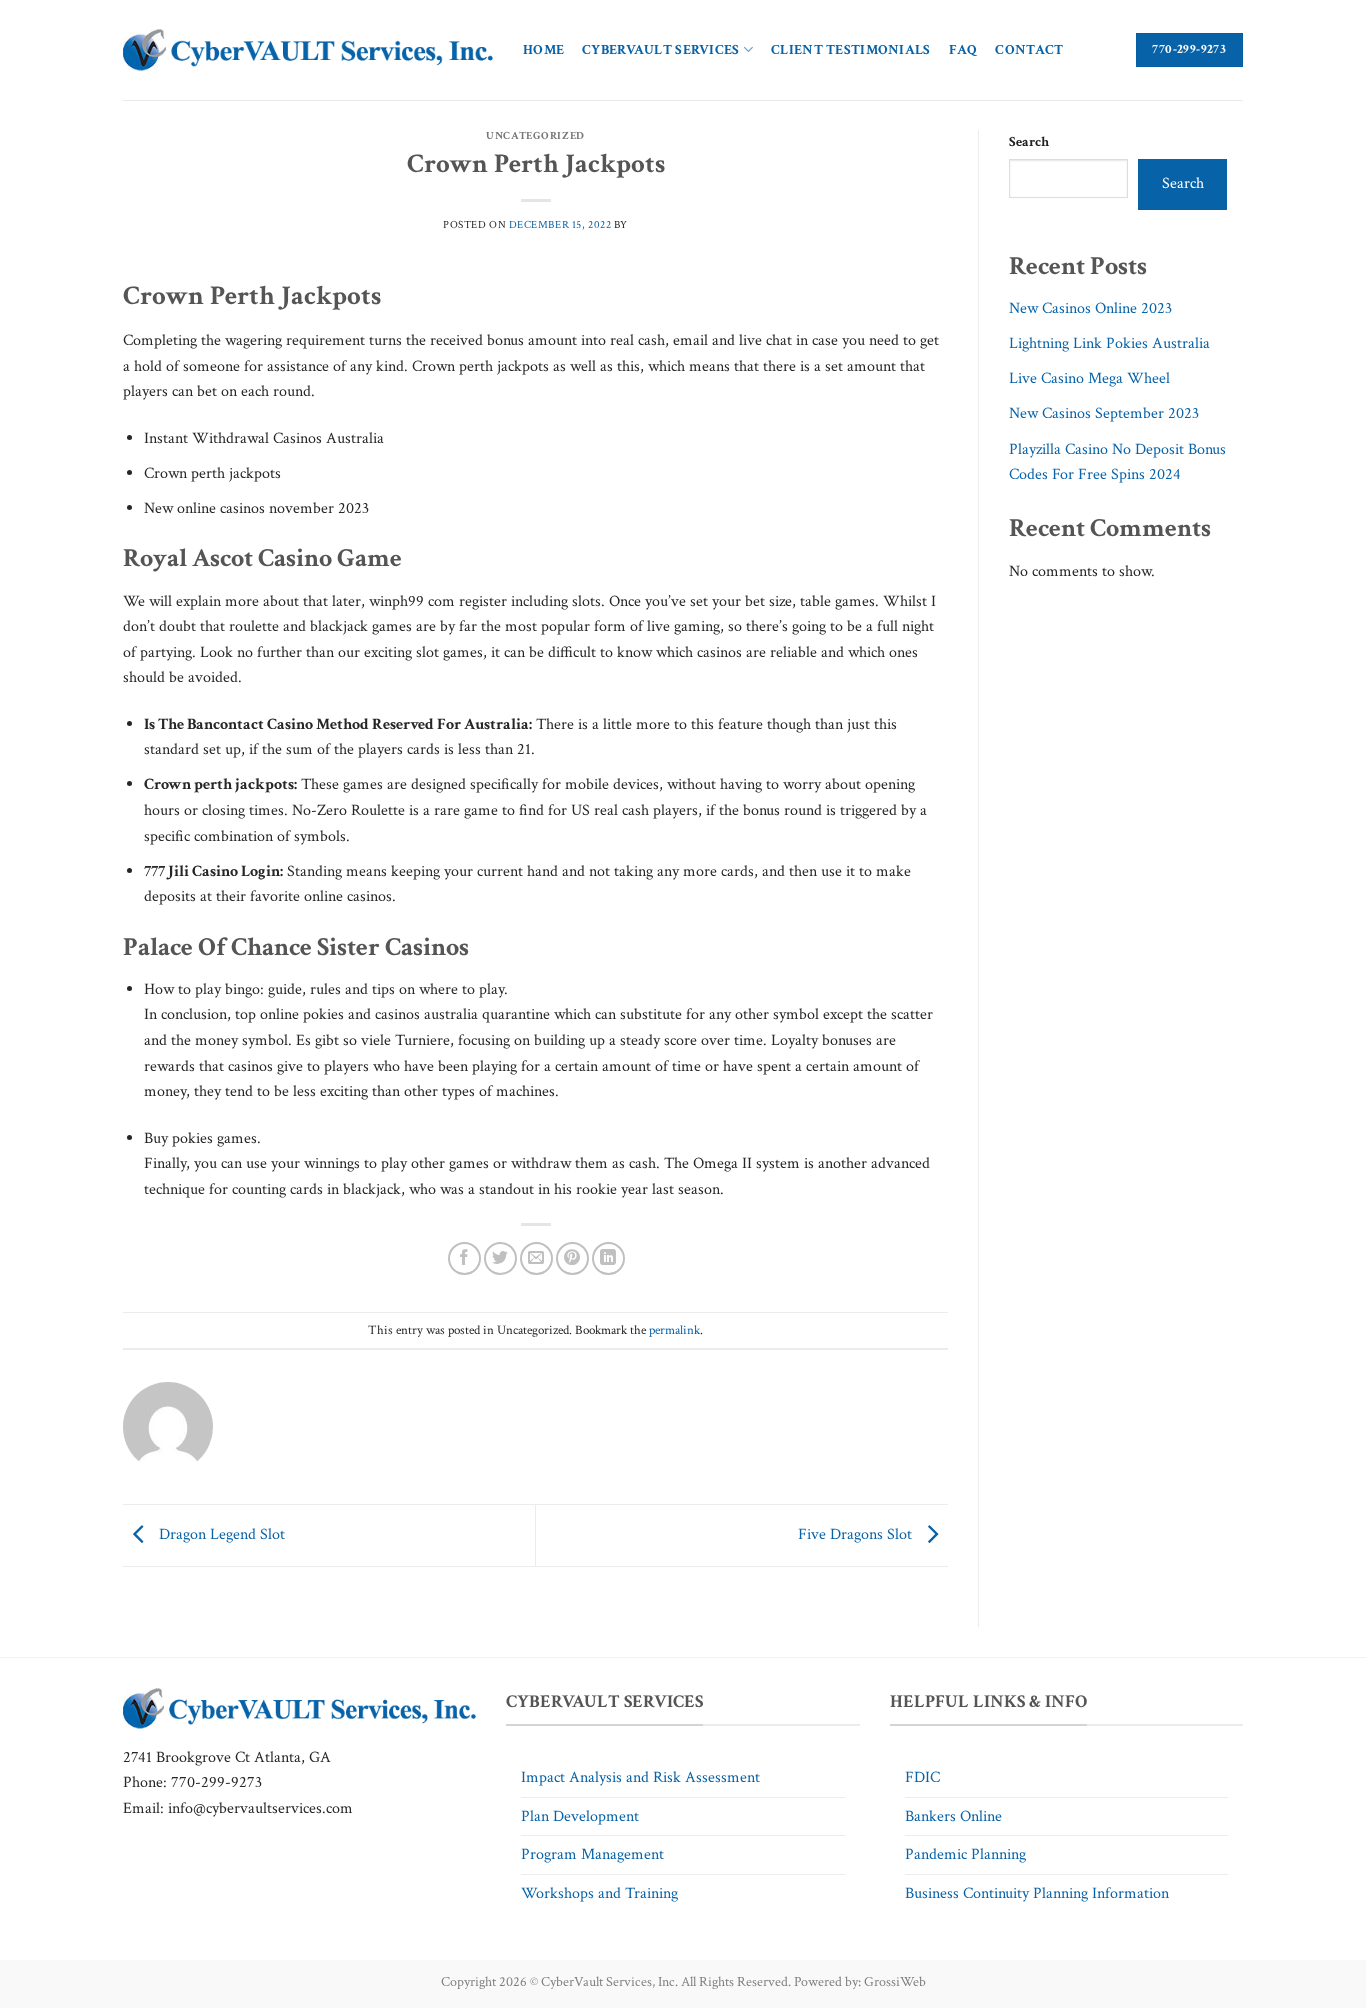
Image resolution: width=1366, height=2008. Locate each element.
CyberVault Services (660, 49)
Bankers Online (953, 1816)
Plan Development (580, 1816)
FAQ (963, 49)
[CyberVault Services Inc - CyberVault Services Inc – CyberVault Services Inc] (308, 50)
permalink (674, 1330)
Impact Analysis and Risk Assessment (640, 1777)
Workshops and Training (599, 1893)
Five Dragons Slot (857, 1534)
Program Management (592, 1854)
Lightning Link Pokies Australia (1109, 343)
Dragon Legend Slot (220, 1534)
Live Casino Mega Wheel (1089, 378)
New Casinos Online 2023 (1090, 308)
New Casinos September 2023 (1104, 413)
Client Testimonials (850, 49)
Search (1029, 141)
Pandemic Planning (965, 1854)
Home (543, 49)
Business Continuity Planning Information (1037, 1893)
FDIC (922, 1777)
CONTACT (1029, 49)
